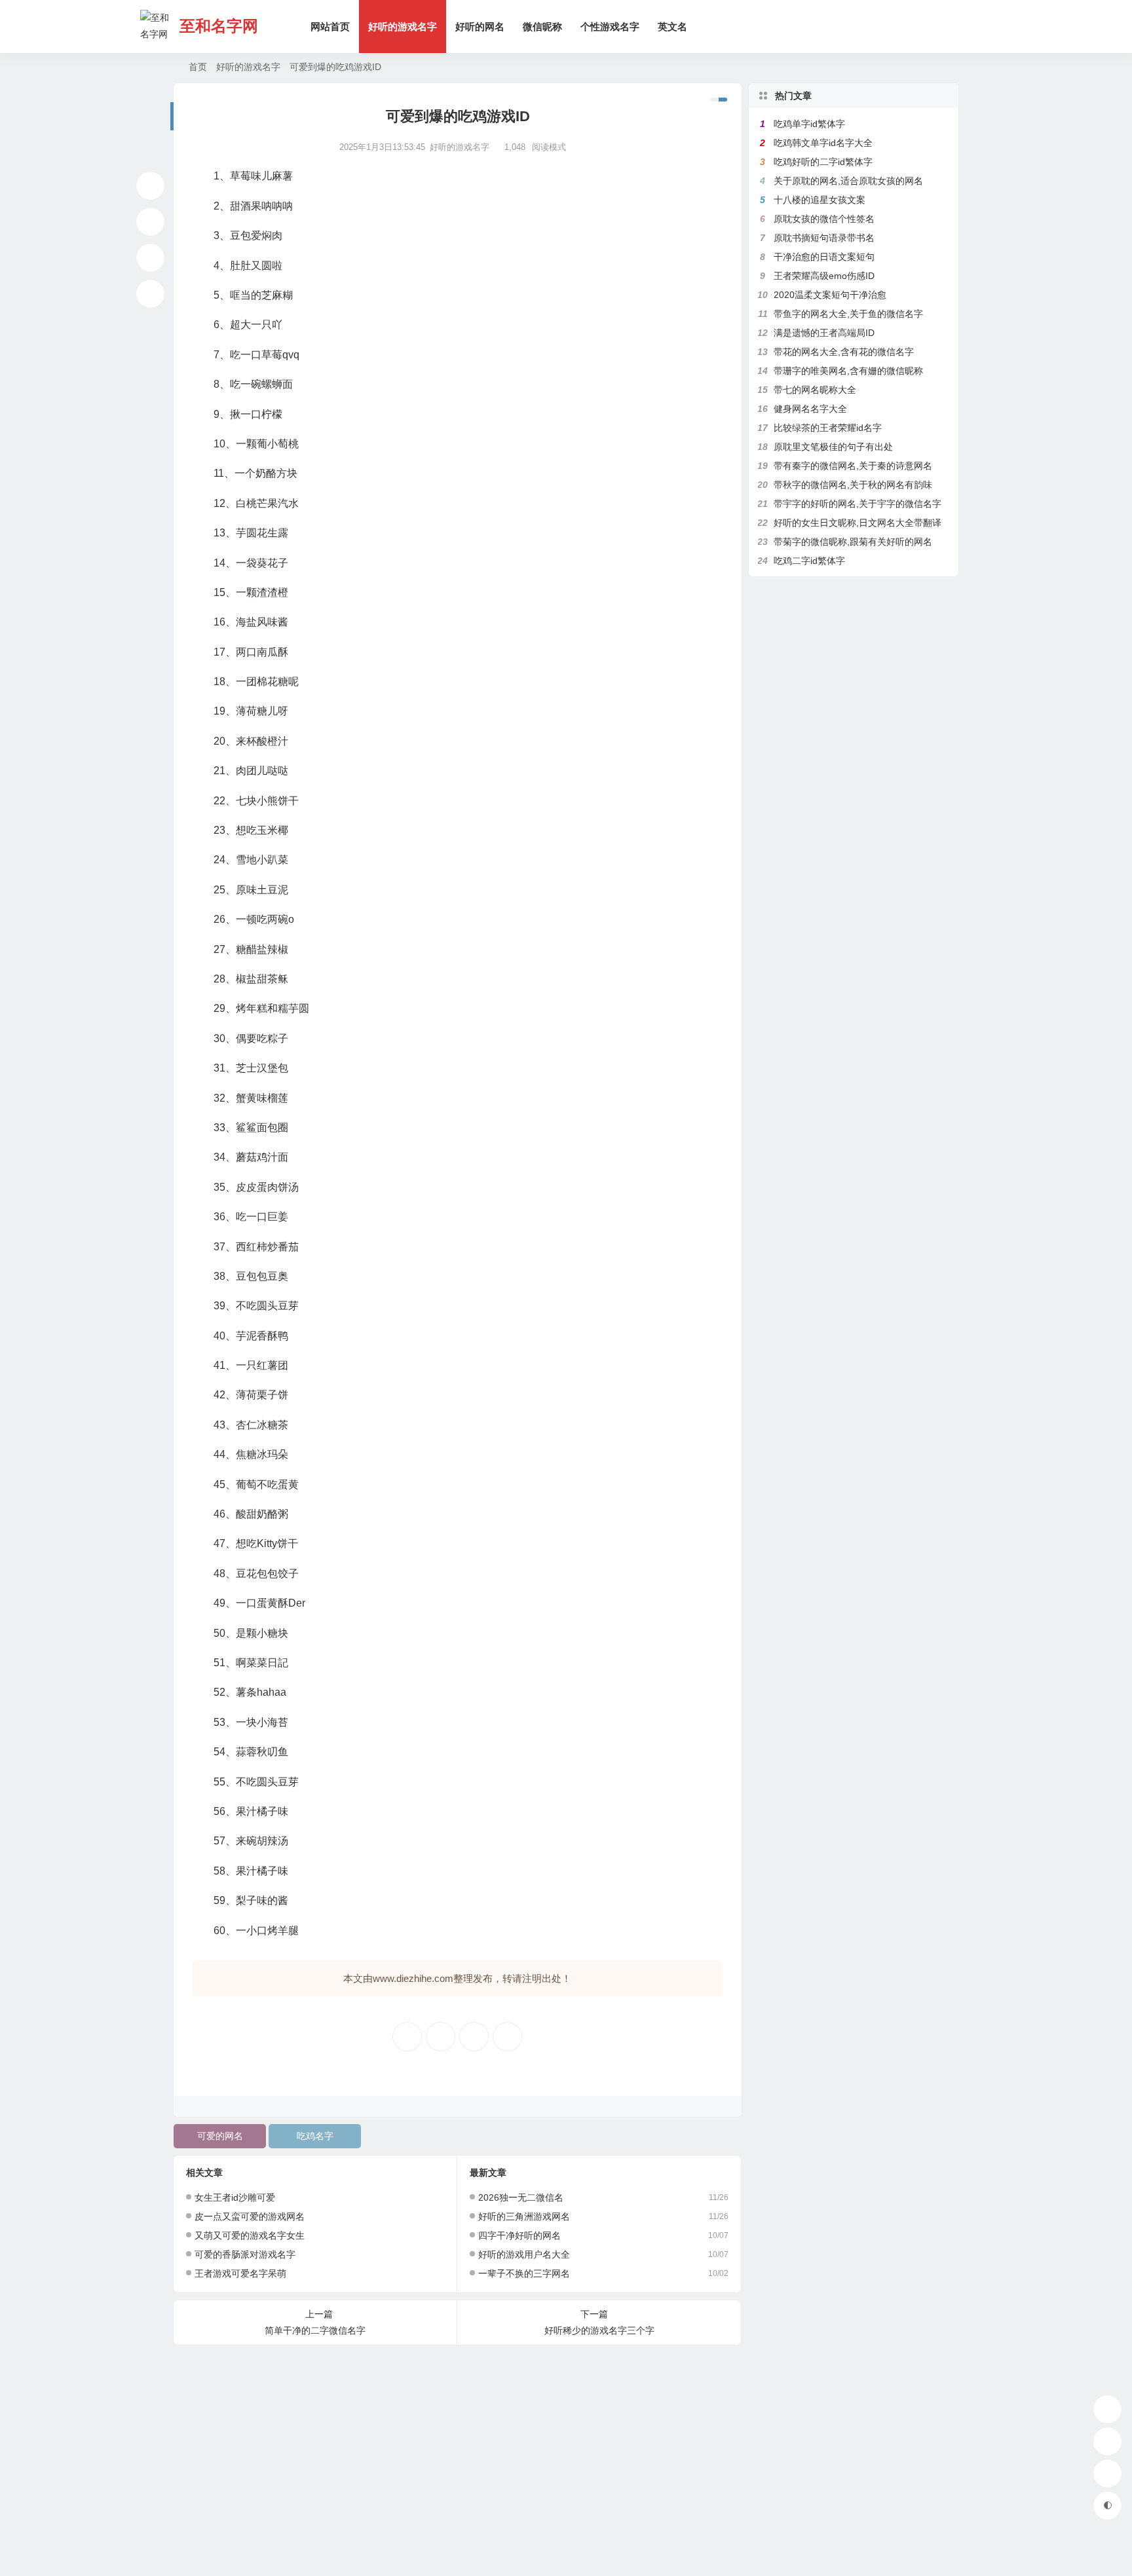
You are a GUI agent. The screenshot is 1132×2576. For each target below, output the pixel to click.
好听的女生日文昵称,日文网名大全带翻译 (858, 523)
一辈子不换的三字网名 (524, 2273)
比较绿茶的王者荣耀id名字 (828, 428)
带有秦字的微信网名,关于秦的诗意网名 (853, 466)
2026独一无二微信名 (521, 2197)
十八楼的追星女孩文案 (820, 200)
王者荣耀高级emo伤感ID (824, 276)
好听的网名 (480, 27)
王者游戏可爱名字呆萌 (240, 2273)
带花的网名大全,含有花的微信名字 (844, 352)
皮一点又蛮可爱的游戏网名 (250, 2216)
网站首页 (330, 27)
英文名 (672, 27)
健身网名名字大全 (810, 409)
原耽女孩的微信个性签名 (824, 219)
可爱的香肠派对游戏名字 (245, 2254)
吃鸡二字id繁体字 (809, 561)
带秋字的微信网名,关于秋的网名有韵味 (853, 485)
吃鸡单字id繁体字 (809, 124)
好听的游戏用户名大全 (524, 2254)
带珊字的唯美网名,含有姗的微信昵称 (848, 371)
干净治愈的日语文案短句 (824, 257)
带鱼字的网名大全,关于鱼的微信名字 (848, 314)
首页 (198, 67)
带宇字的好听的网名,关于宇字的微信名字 (858, 504)
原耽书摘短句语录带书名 (824, 238)
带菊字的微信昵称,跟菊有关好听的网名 (853, 542)
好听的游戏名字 (403, 27)
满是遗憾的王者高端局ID (824, 333)
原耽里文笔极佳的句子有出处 (833, 447)
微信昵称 (542, 27)
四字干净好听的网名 (519, 2235)
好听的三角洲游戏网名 (524, 2216)
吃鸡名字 (315, 2136)
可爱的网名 (220, 2136)
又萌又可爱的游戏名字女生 (250, 2235)
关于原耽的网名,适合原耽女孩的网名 (848, 181)
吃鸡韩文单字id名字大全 (823, 143)
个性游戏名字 (610, 27)
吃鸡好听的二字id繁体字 (823, 162)
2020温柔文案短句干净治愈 (830, 295)
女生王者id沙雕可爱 (235, 2197)
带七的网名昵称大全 (815, 390)
